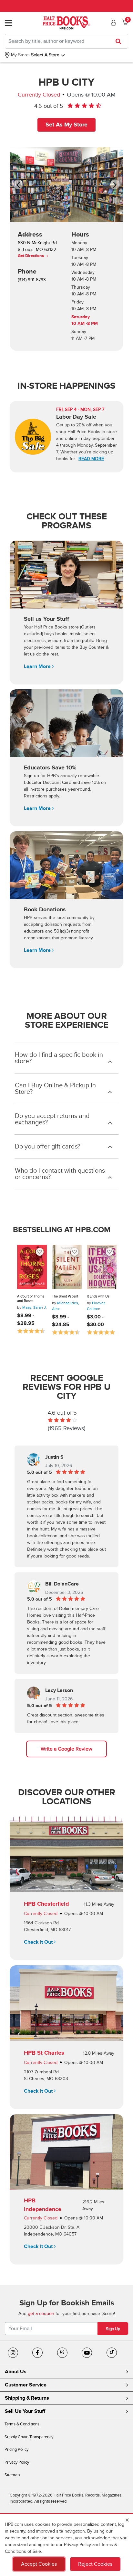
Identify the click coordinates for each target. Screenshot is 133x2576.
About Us (16, 2372)
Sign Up (113, 2329)
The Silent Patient (65, 1296)
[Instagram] (13, 2353)
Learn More (38, 666)
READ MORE (91, 459)
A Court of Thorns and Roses (31, 1299)
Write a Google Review (66, 1749)
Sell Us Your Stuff (25, 2411)
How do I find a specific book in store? (59, 1058)
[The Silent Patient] (67, 1267)
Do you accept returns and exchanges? (52, 1119)
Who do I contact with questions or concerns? (60, 1174)
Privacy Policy (17, 2462)
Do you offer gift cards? (48, 1147)
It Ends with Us (98, 1296)
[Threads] (62, 2353)
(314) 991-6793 (32, 280)
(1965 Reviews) (66, 1428)
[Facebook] (37, 2353)
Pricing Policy (16, 2450)
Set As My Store (66, 125)
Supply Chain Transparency (29, 2437)
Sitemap (12, 2475)
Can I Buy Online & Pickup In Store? (55, 1089)
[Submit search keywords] (120, 41)
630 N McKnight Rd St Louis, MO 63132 (37, 249)
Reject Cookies (95, 2564)
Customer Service (26, 2385)
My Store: (20, 55)
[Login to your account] (113, 23)
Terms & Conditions (22, 2424)
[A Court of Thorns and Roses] (32, 1267)
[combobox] (66, 41)
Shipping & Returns (27, 2398)
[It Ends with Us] (102, 1267)
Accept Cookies (39, 2564)
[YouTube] (87, 2353)
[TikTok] (112, 2353)
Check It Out (39, 1942)
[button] (22, 185)
